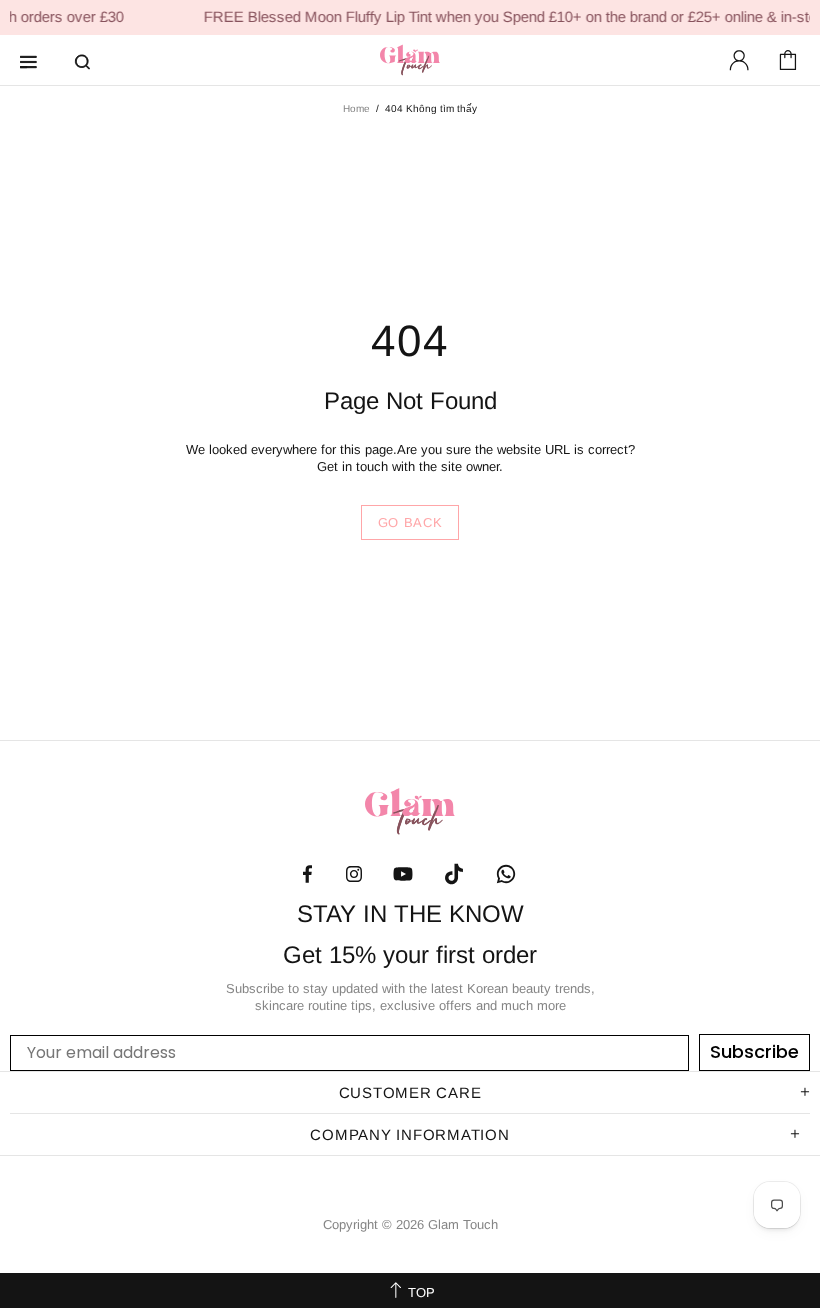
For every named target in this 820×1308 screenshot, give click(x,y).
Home (356, 108)
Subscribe (754, 1051)
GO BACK (410, 522)
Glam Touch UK (410, 60)
